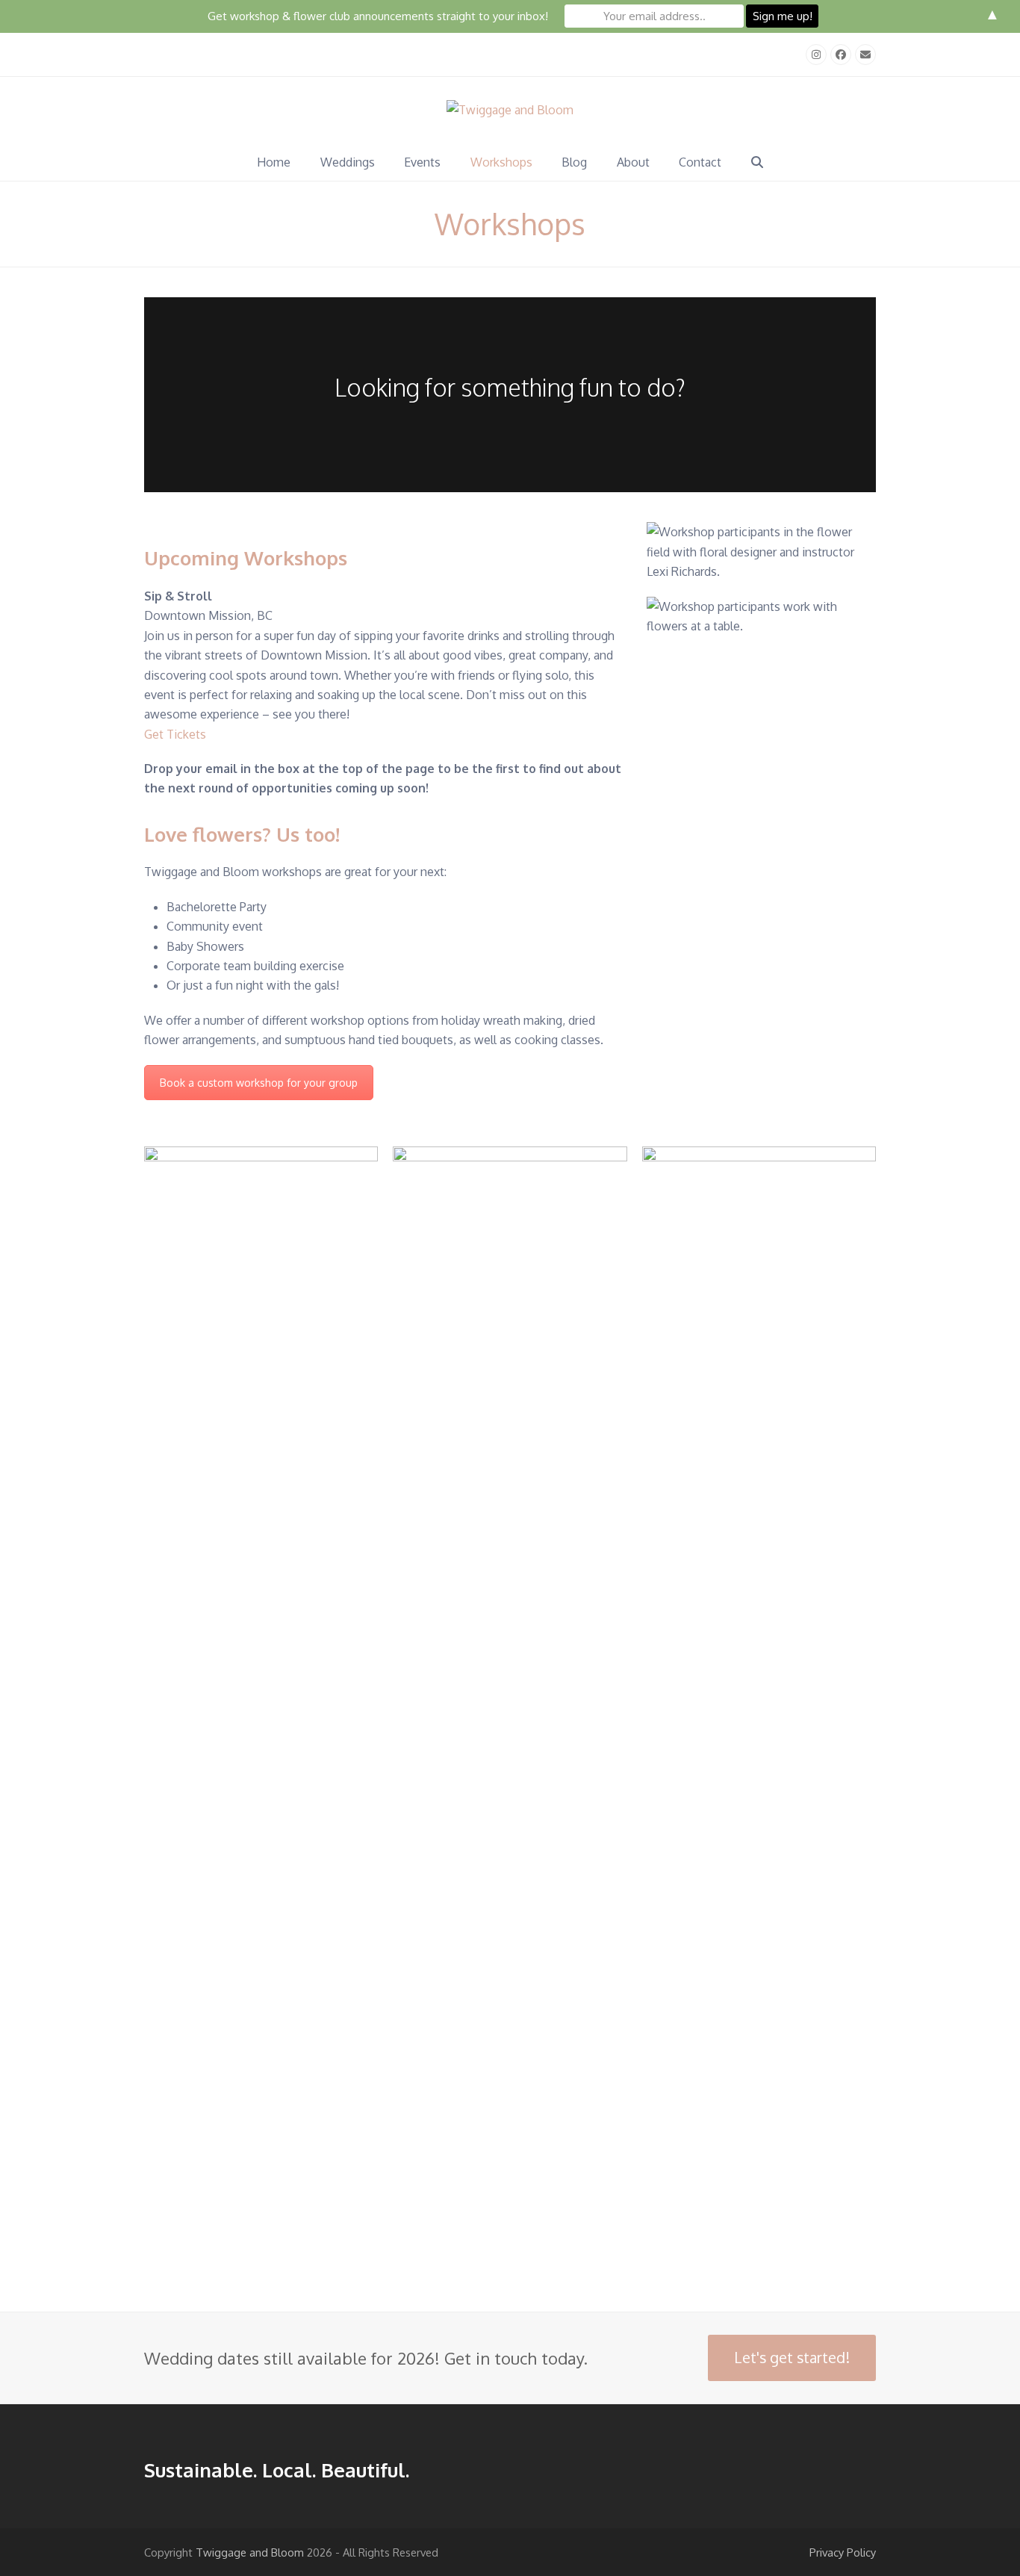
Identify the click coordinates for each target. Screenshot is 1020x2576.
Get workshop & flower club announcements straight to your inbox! (378, 16)
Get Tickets (175, 734)
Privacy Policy (843, 2552)
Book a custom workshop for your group (259, 1083)
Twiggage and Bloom (250, 2552)
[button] (757, 162)
